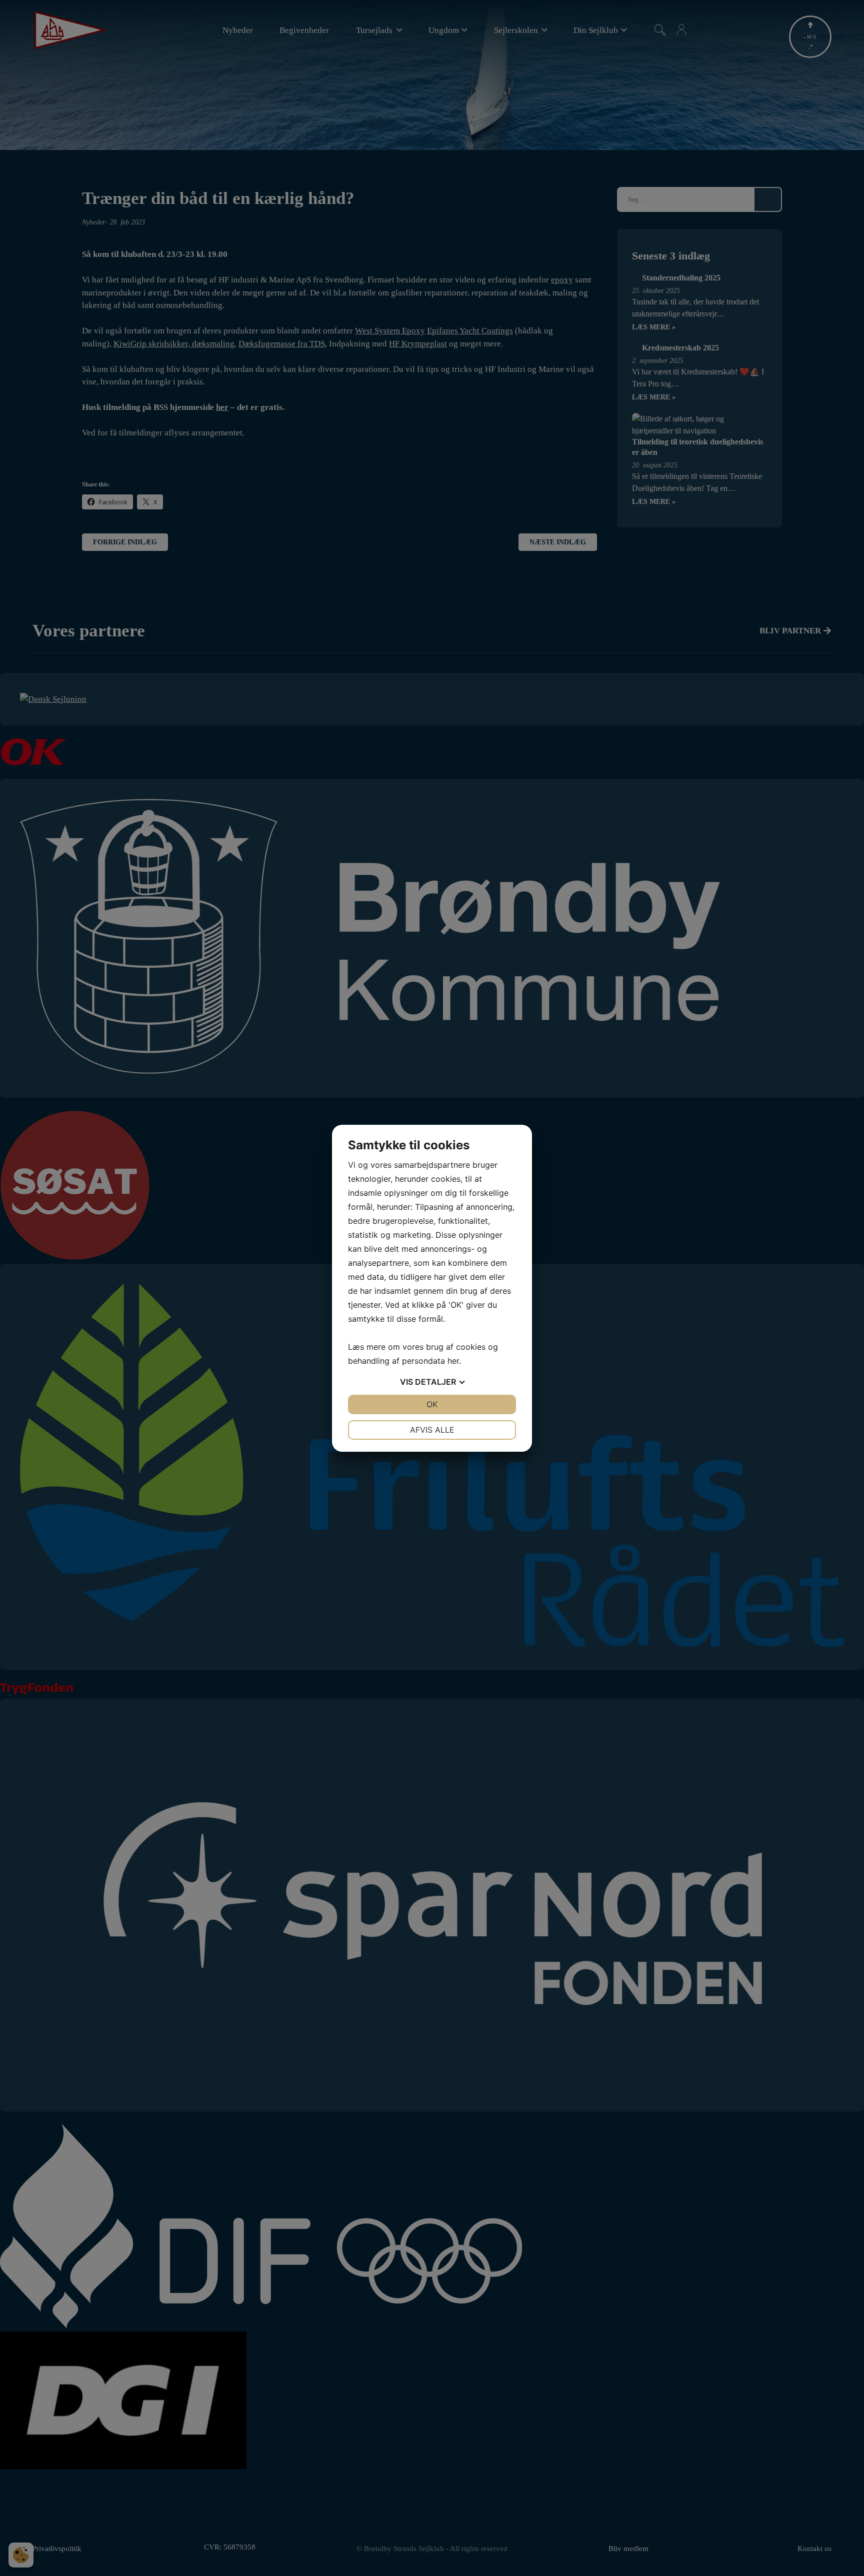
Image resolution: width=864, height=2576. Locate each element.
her (453, 1361)
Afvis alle (432, 1430)
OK (432, 1404)
